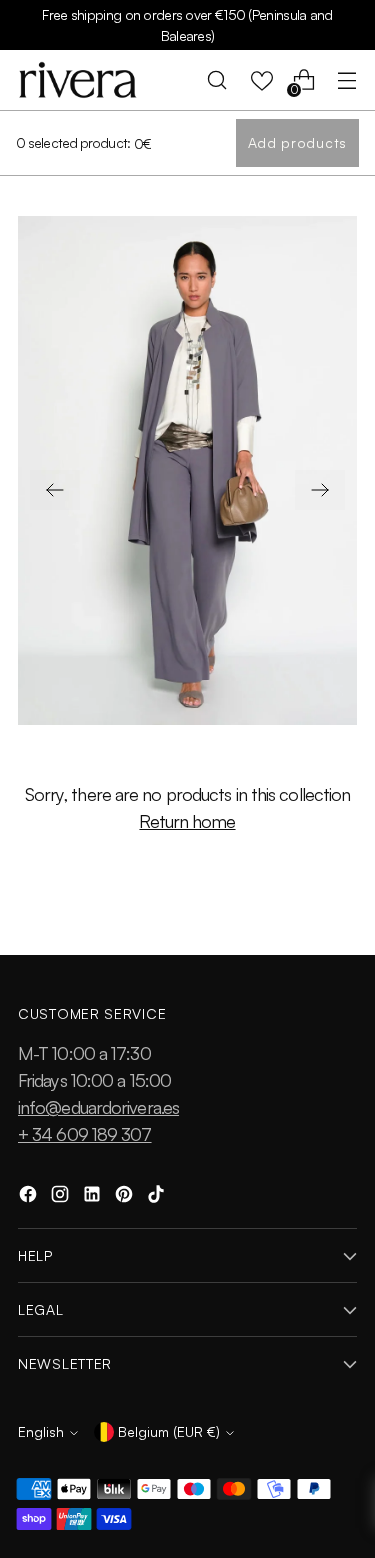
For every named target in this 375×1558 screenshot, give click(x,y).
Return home (187, 821)
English (41, 1431)
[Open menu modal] (346, 80)
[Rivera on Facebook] (30, 1197)
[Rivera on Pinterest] (126, 1197)
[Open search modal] (217, 80)
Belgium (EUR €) (169, 1431)
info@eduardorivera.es (98, 1107)
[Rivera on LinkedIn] (94, 1197)
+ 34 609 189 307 (85, 1134)
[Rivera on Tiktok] (158, 1197)
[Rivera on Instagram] (62, 1197)
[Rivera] (78, 80)
